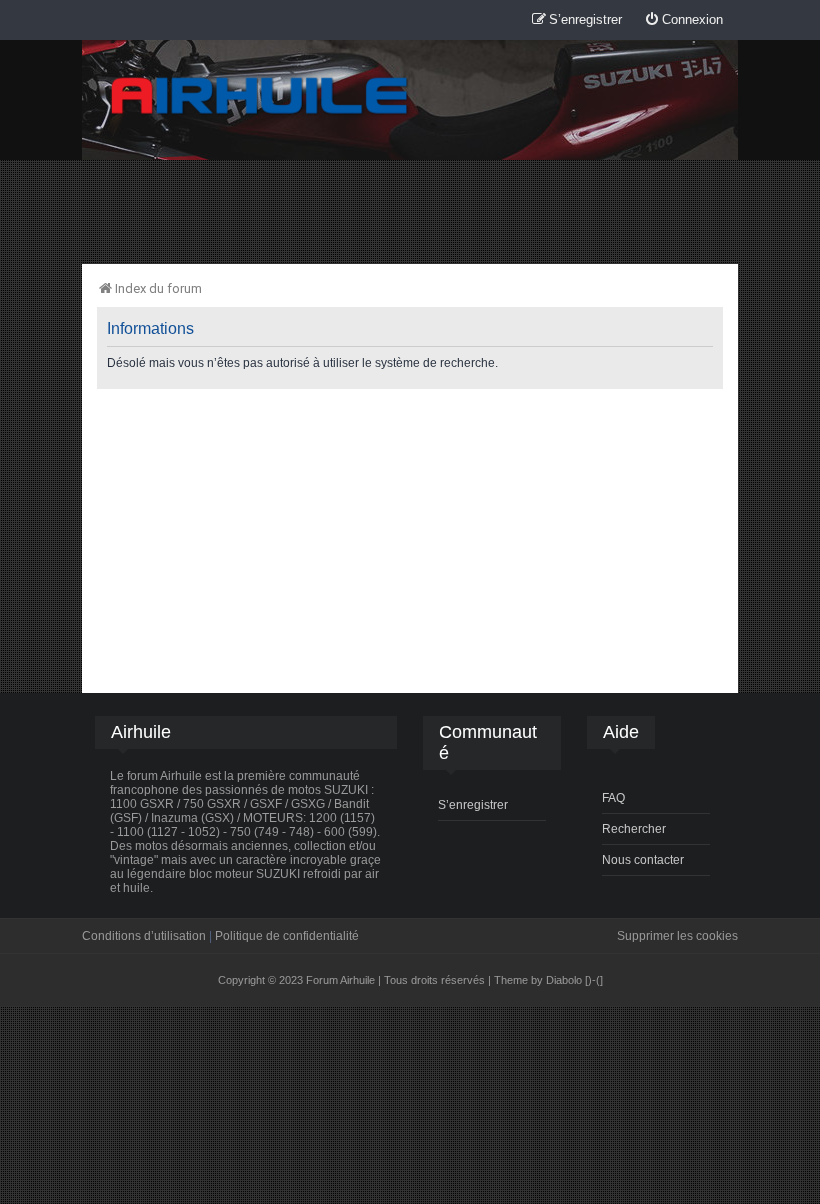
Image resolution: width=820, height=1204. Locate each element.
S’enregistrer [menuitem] (473, 805)
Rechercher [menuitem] (634, 829)
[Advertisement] (410, 211)
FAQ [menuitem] (613, 798)
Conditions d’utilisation (144, 936)
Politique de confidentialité (287, 936)
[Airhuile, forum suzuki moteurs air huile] (260, 96)
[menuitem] (683, 20)
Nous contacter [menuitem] (643, 860)
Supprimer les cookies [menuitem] (677, 936)
